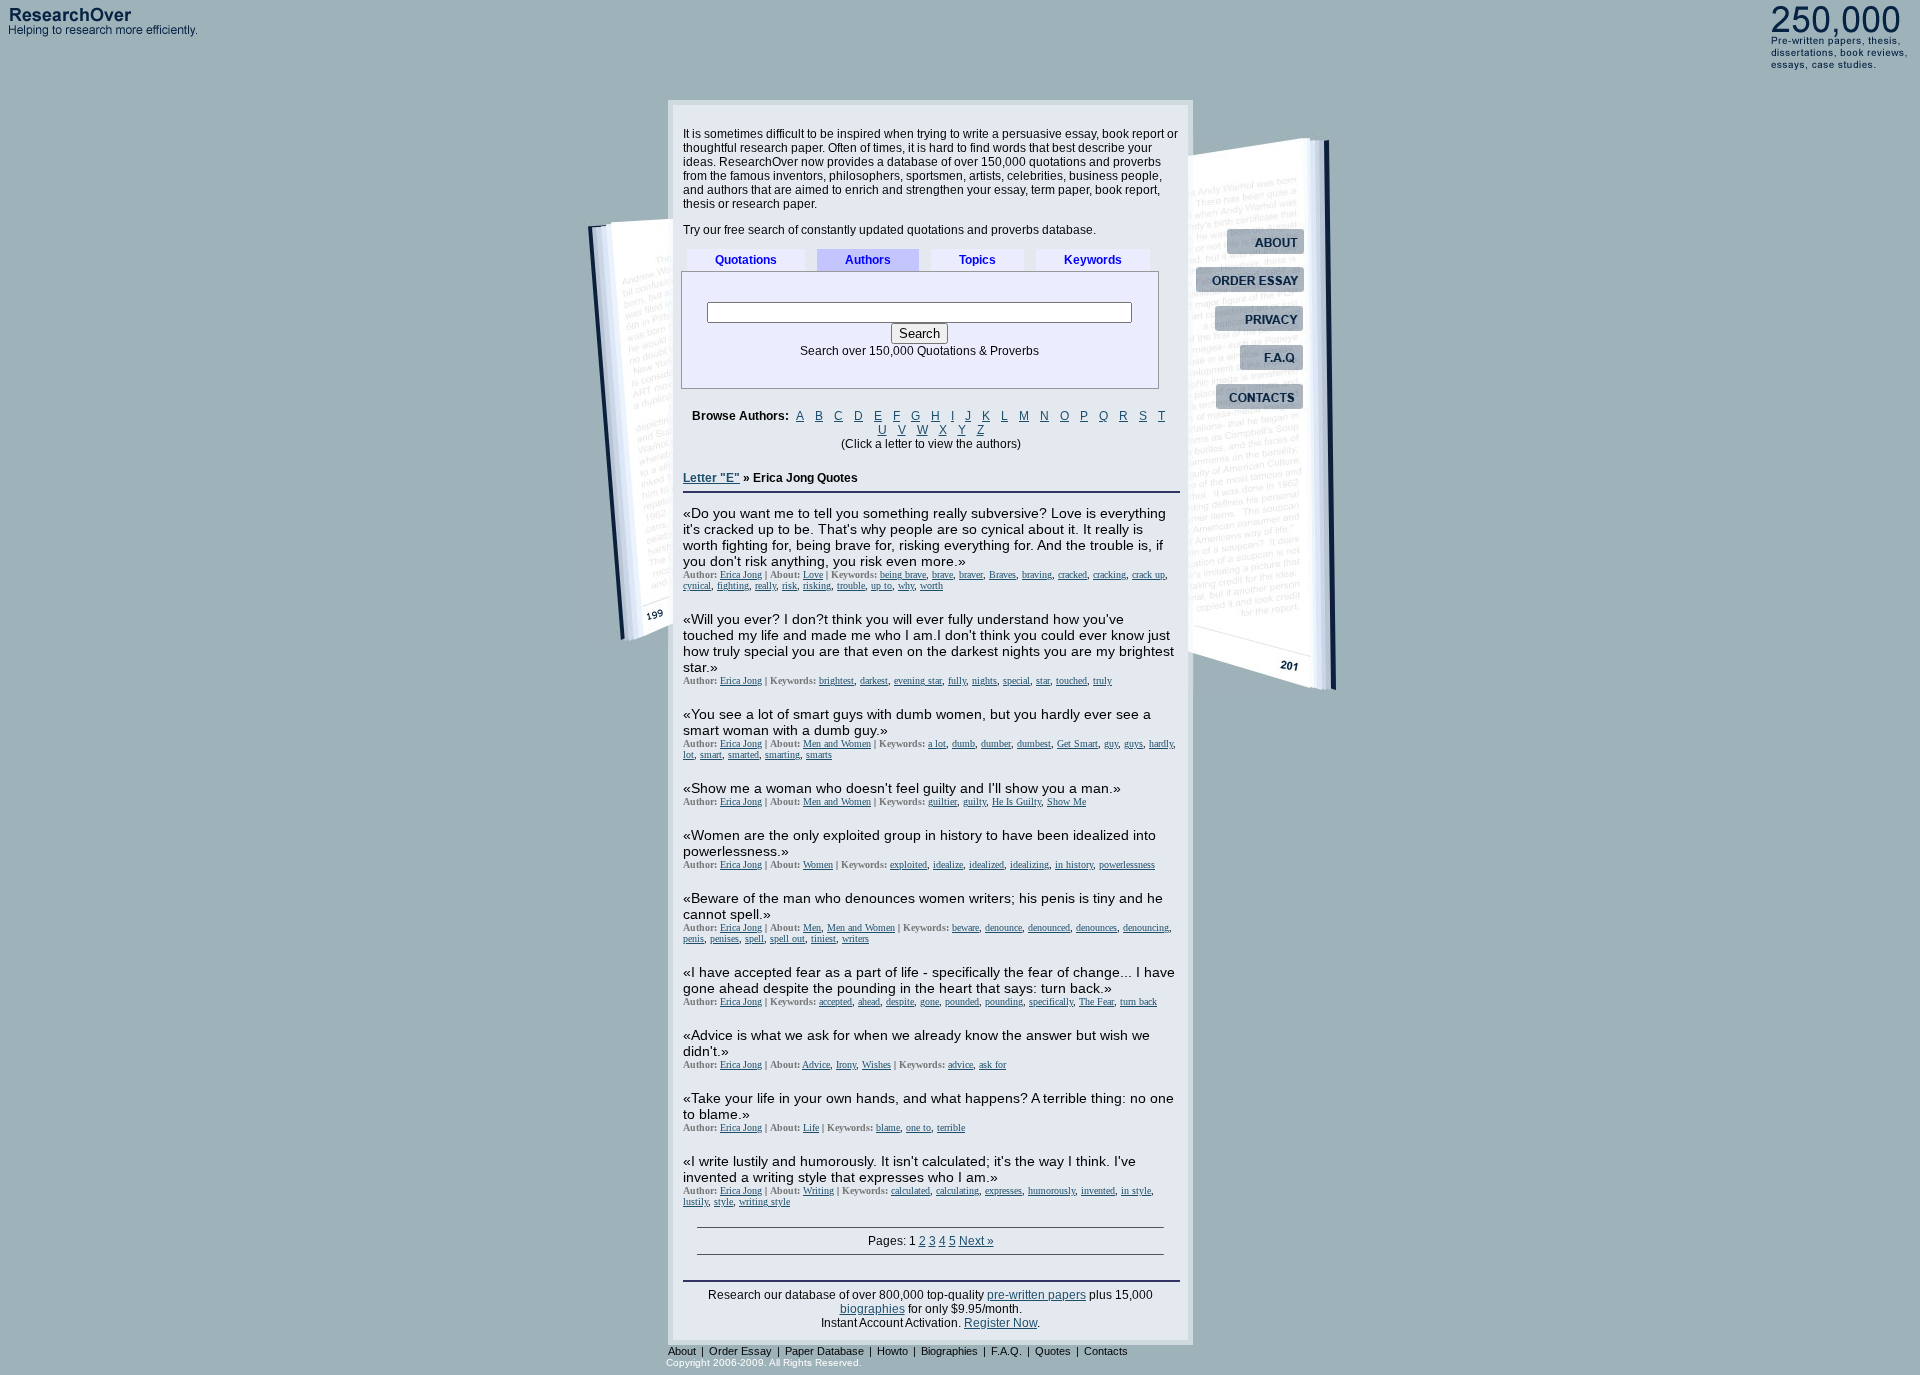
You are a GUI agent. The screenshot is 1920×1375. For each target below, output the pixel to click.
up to (881, 585)
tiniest (823, 938)
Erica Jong (741, 574)
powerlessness (1127, 864)
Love (813, 574)
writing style (764, 1201)
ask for (992, 1064)
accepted (835, 1001)
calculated (910, 1190)
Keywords (1093, 260)
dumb (963, 743)
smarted (743, 754)
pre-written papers (1036, 1295)
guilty (974, 801)
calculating (957, 1190)
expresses (1003, 1190)
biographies (872, 1309)
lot (688, 754)
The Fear (1096, 1001)
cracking (1109, 574)
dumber (996, 743)
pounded (962, 1001)
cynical (697, 585)
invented (1098, 1190)
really (765, 585)
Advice (816, 1064)
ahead (869, 1001)
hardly (1161, 743)
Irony (846, 1064)
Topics (977, 260)
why (906, 585)
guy (1111, 743)
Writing (818, 1190)
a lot (937, 743)
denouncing (1146, 927)
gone (929, 1001)
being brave (903, 574)
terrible (951, 1127)
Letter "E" (711, 478)
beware (965, 927)
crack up (1148, 574)
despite (900, 1001)
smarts (819, 754)
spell (754, 938)
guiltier (942, 801)
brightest (836, 680)
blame (888, 1127)
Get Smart (1077, 743)
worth (931, 585)
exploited (908, 864)
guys (1133, 743)
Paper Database (824, 1351)
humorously (1051, 1190)
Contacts (1106, 1351)
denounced (1049, 927)
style (723, 1201)
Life (811, 1127)
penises (724, 938)
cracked (1072, 574)
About (682, 1351)
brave (942, 574)
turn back (1138, 1001)
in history (1074, 864)
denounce (1003, 927)
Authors (868, 260)
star (1043, 680)
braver (971, 574)
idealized (986, 864)
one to (918, 1127)
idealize (948, 864)
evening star (918, 680)
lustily (695, 1201)
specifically (1051, 1001)
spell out (787, 938)
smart (711, 754)
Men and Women (837, 743)
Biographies (949, 1351)
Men (812, 927)
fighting (733, 585)
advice (960, 1064)
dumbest (1034, 743)
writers (855, 938)
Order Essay (740, 1351)
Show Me (1066, 801)
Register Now (1000, 1323)
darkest (874, 680)
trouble (851, 585)
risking (817, 585)
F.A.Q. (1006, 1351)
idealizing (1029, 864)
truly (1102, 680)
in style (1136, 1190)
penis (693, 938)
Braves (1002, 574)
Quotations (746, 260)
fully (957, 680)
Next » (976, 1241)
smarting (782, 754)
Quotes (1053, 1351)
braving (1037, 574)
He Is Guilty (1016, 801)
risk (789, 585)
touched (1071, 680)
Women (818, 864)
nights (984, 680)
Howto (892, 1351)
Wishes (876, 1064)
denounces (1096, 927)
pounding (1004, 1001)
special (1016, 680)
